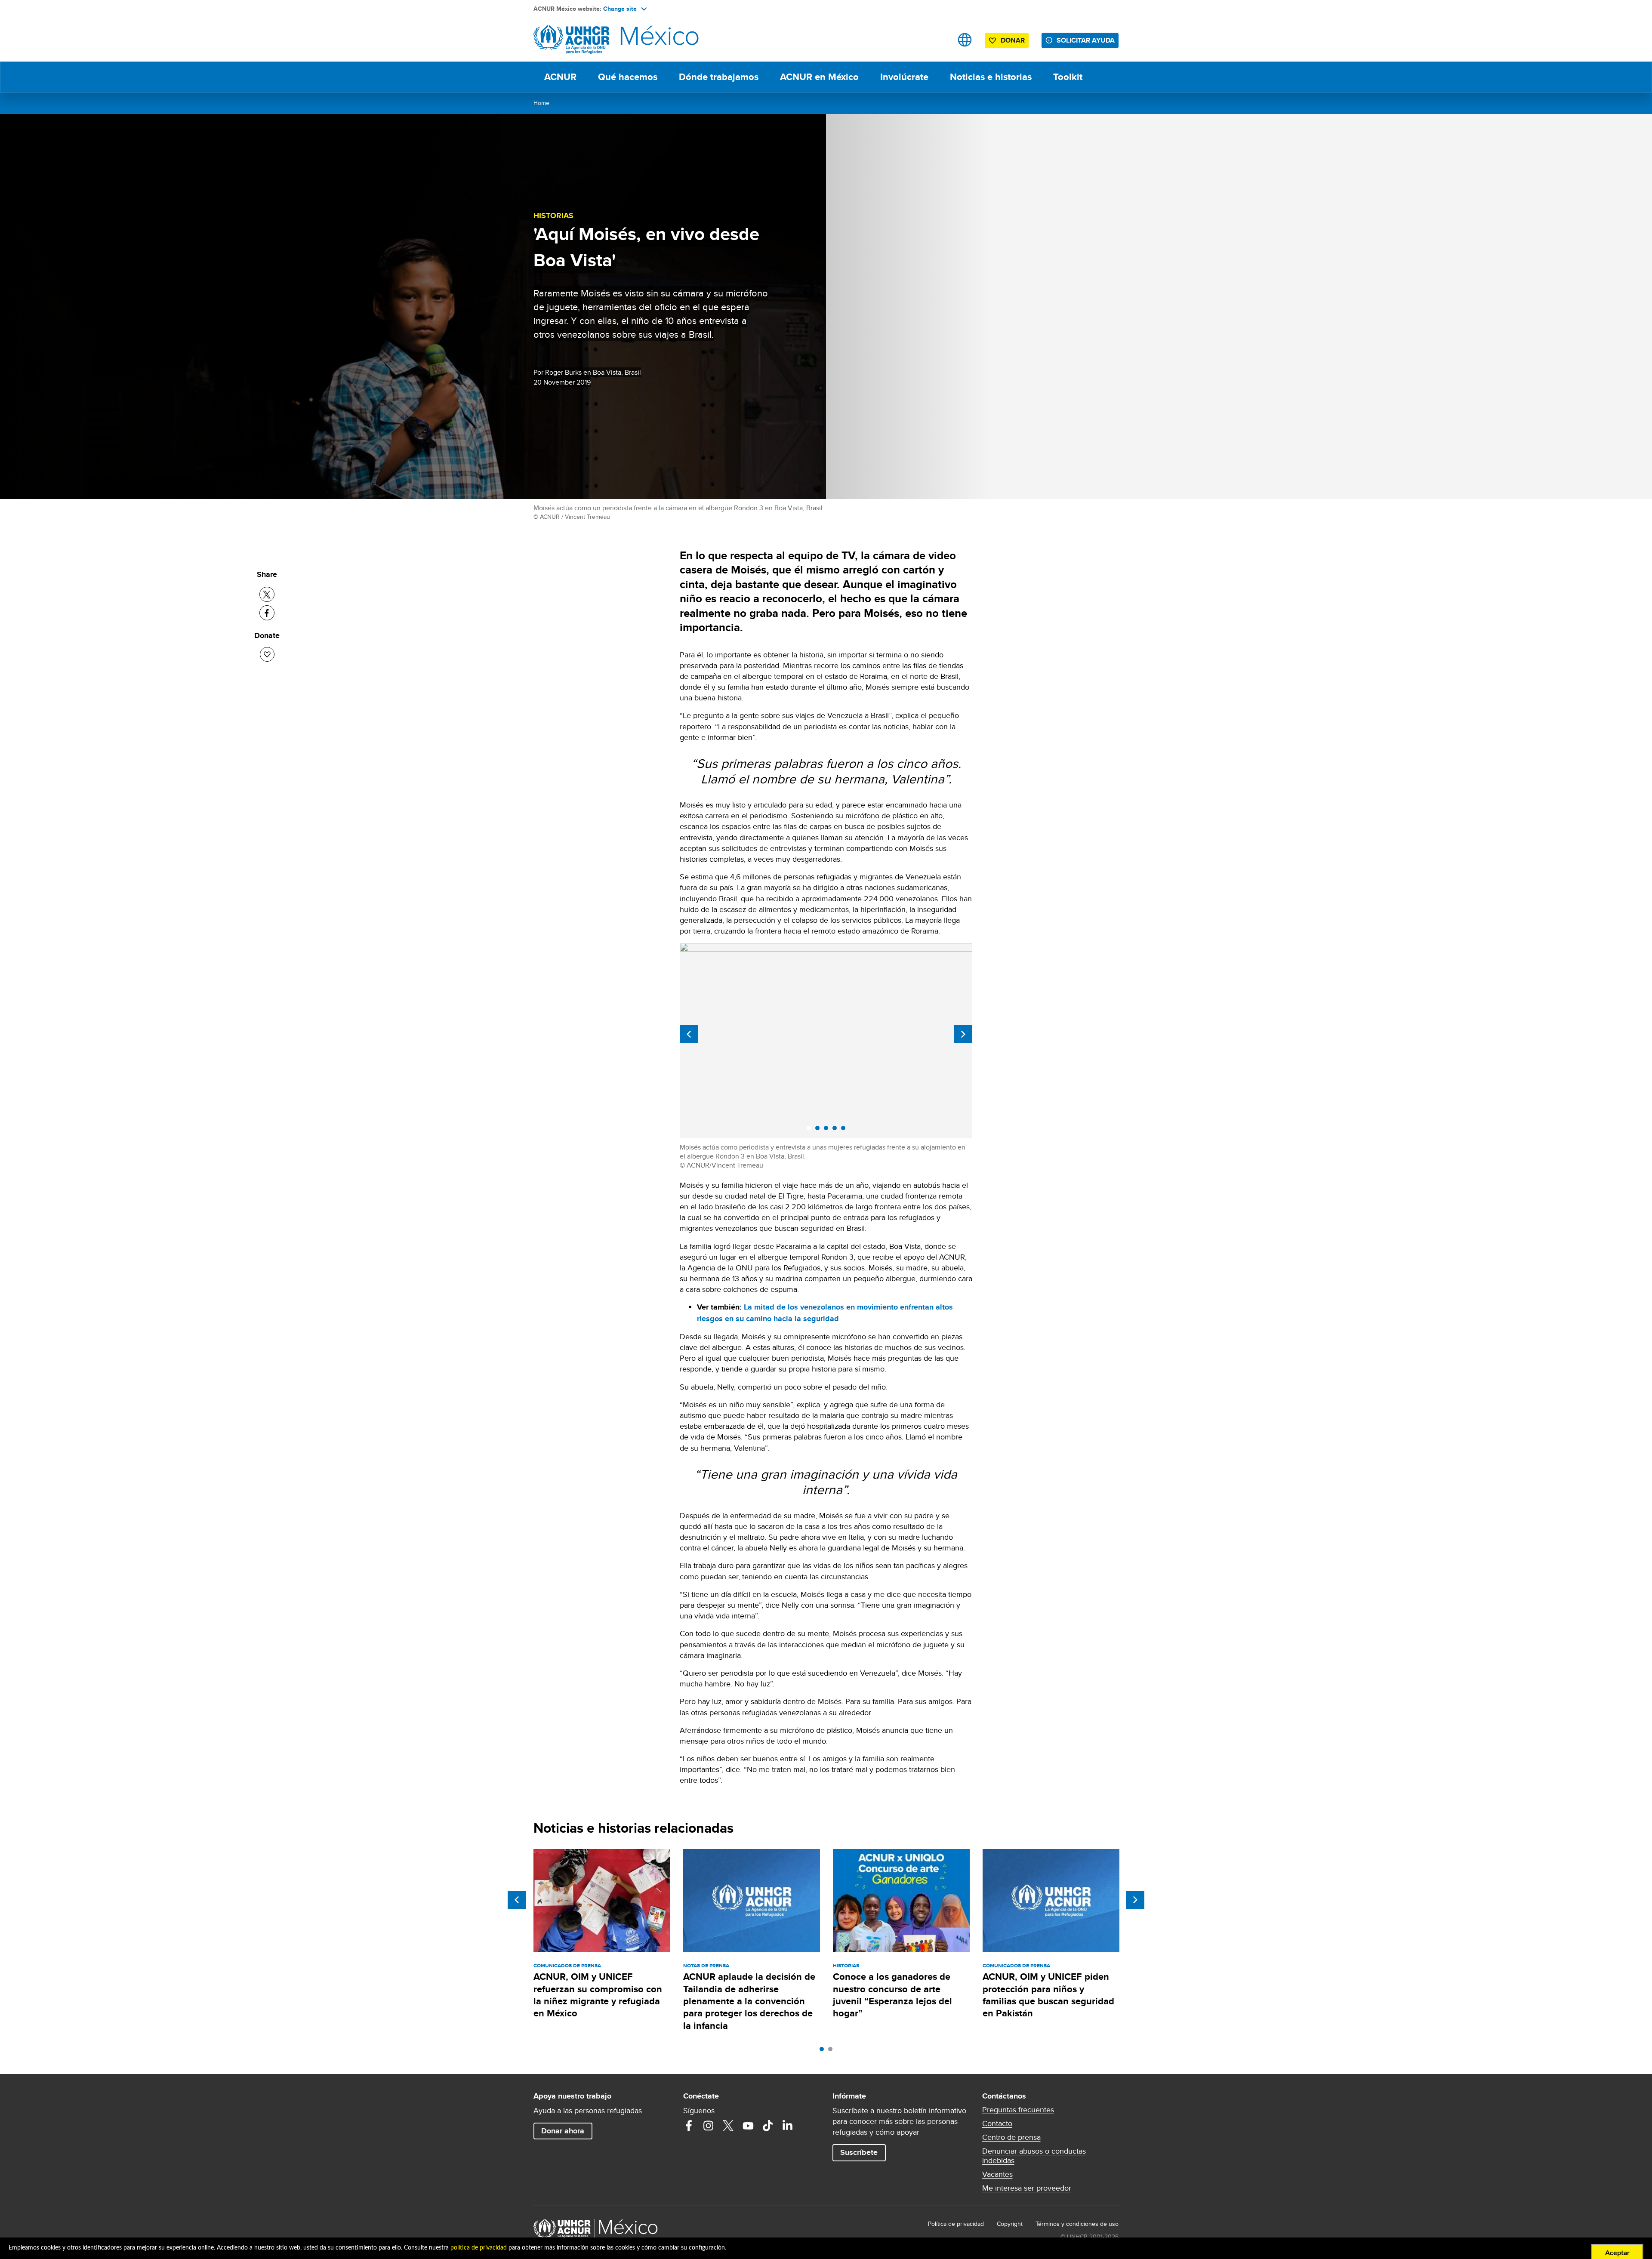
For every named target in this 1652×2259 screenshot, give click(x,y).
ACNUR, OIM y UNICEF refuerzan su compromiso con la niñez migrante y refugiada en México (598, 1995)
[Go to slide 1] (824, 2051)
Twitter (728, 2126)
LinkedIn (788, 2126)
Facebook (689, 2126)
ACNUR (560, 77)
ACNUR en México (819, 77)
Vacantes (997, 2174)
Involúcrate (904, 77)
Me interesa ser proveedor (1027, 2188)
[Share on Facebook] (267, 613)
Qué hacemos (628, 77)
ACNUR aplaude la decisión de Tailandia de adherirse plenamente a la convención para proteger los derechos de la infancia (749, 2001)
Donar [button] (1013, 40)
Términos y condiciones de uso (1077, 2224)
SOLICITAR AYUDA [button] (1086, 40)
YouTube (748, 2126)
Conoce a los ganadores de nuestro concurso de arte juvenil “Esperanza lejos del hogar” (892, 1995)
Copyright (1010, 2224)
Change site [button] (620, 9)
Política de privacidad (956, 2224)
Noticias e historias (991, 77)
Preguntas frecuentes (1018, 2110)
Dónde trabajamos (719, 77)
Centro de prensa (1011, 2137)
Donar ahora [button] (563, 2131)
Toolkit (1068, 77)
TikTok (768, 2126)
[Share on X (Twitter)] (267, 594)
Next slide (963, 1034)
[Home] (594, 40)
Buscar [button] (938, 40)
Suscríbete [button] (859, 2152)
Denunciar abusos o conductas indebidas (1034, 2156)
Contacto (997, 2123)
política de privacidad (479, 2248)
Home (541, 103)
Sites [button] (965, 40)
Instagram (709, 2126)
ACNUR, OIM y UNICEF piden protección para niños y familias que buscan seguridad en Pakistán (1048, 1995)
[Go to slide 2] (832, 2051)
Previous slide (689, 1034)
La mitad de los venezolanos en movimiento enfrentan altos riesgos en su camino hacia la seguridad (825, 1313)
